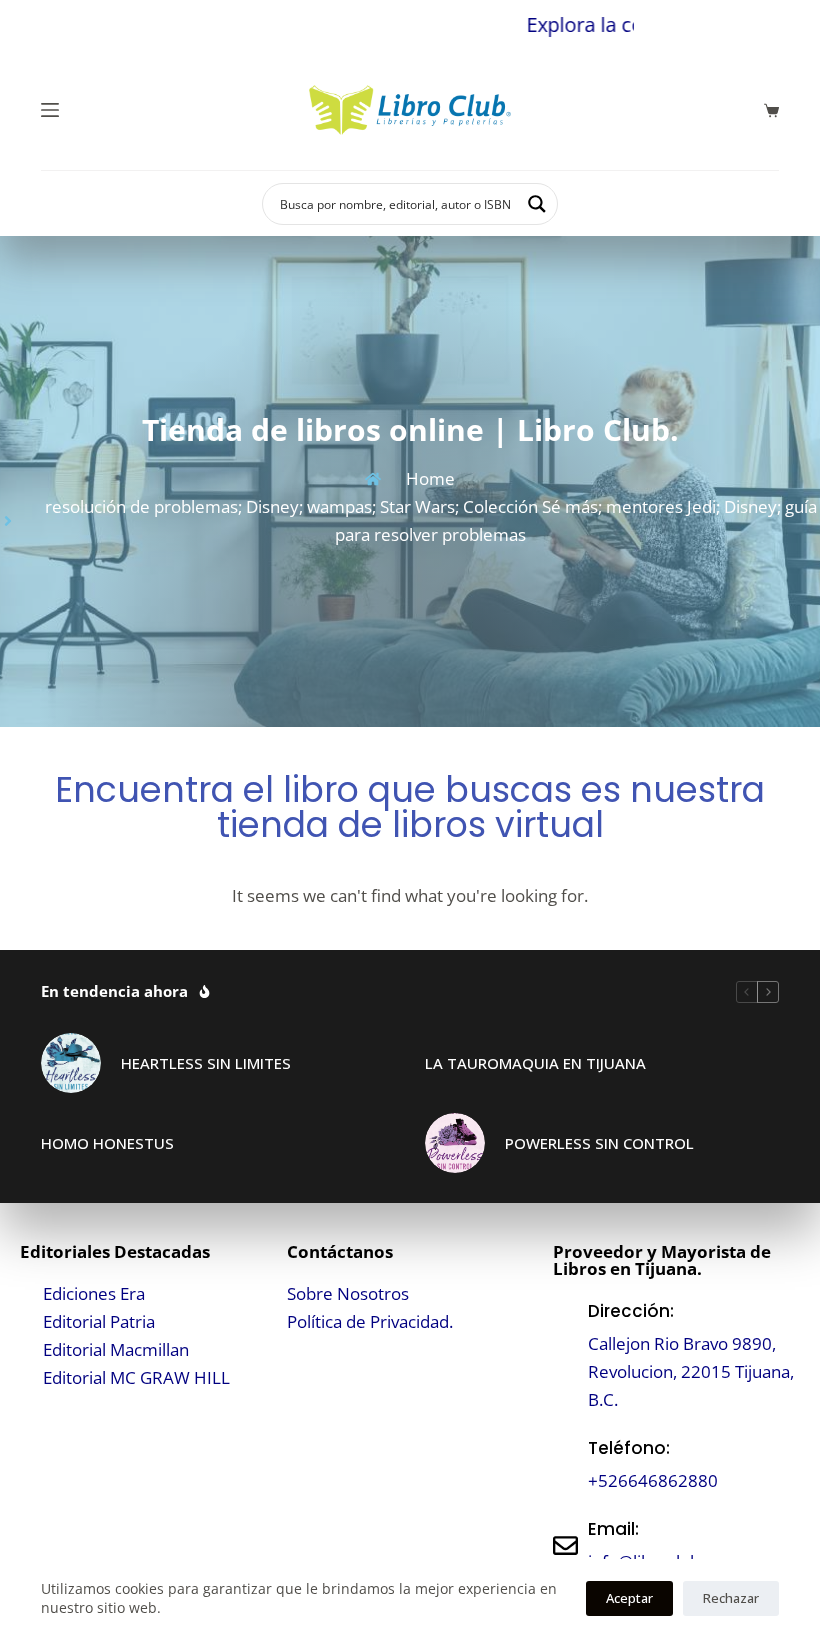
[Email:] (565, 1545)
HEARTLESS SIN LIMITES (206, 1063)
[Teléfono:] (565, 1464)
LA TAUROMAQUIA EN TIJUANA (535, 1063)
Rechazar (731, 1598)
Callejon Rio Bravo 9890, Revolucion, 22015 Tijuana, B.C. (691, 1371)
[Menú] (50, 110)
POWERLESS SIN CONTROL (599, 1143)
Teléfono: (629, 1448)
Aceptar (629, 1598)
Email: (613, 1529)
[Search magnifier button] (537, 204)
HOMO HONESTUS (107, 1143)
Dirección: (631, 1311)
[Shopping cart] (771, 110)
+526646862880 (653, 1480)
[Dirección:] (565, 1355)
